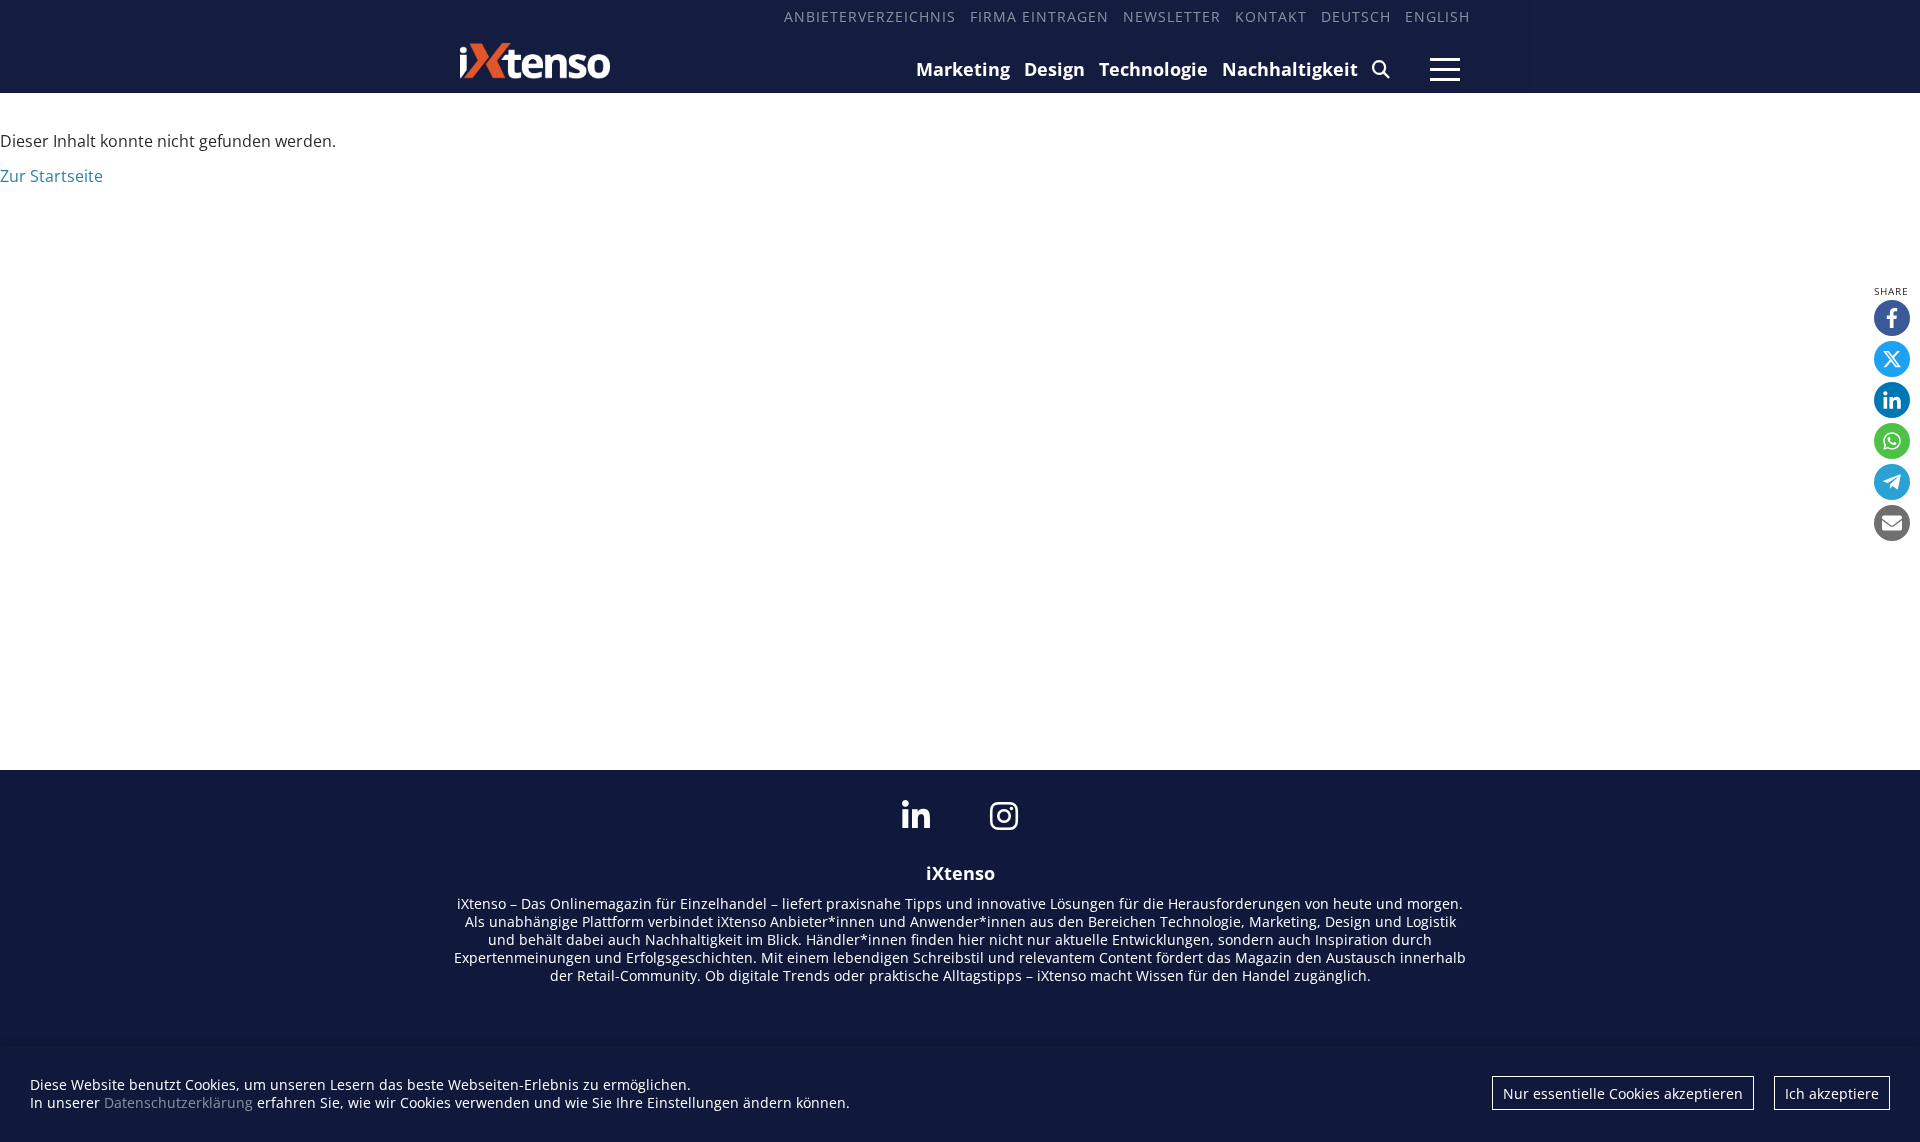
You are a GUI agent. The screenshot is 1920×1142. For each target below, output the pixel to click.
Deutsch (1356, 16)
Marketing (963, 69)
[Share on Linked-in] (1892, 400)
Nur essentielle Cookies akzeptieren (1623, 1093)
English (1437, 16)
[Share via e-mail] (1892, 523)
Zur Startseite (51, 176)
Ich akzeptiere (1832, 1093)
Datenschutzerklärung (178, 1102)
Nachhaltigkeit (1290, 69)
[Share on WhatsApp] (1892, 441)
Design (1054, 69)
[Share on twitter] (1892, 359)
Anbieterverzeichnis (870, 16)
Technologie (1153, 69)
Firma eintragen (1039, 16)
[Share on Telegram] (1892, 482)
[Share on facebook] (1892, 318)
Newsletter (1172, 16)
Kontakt (1271, 16)
